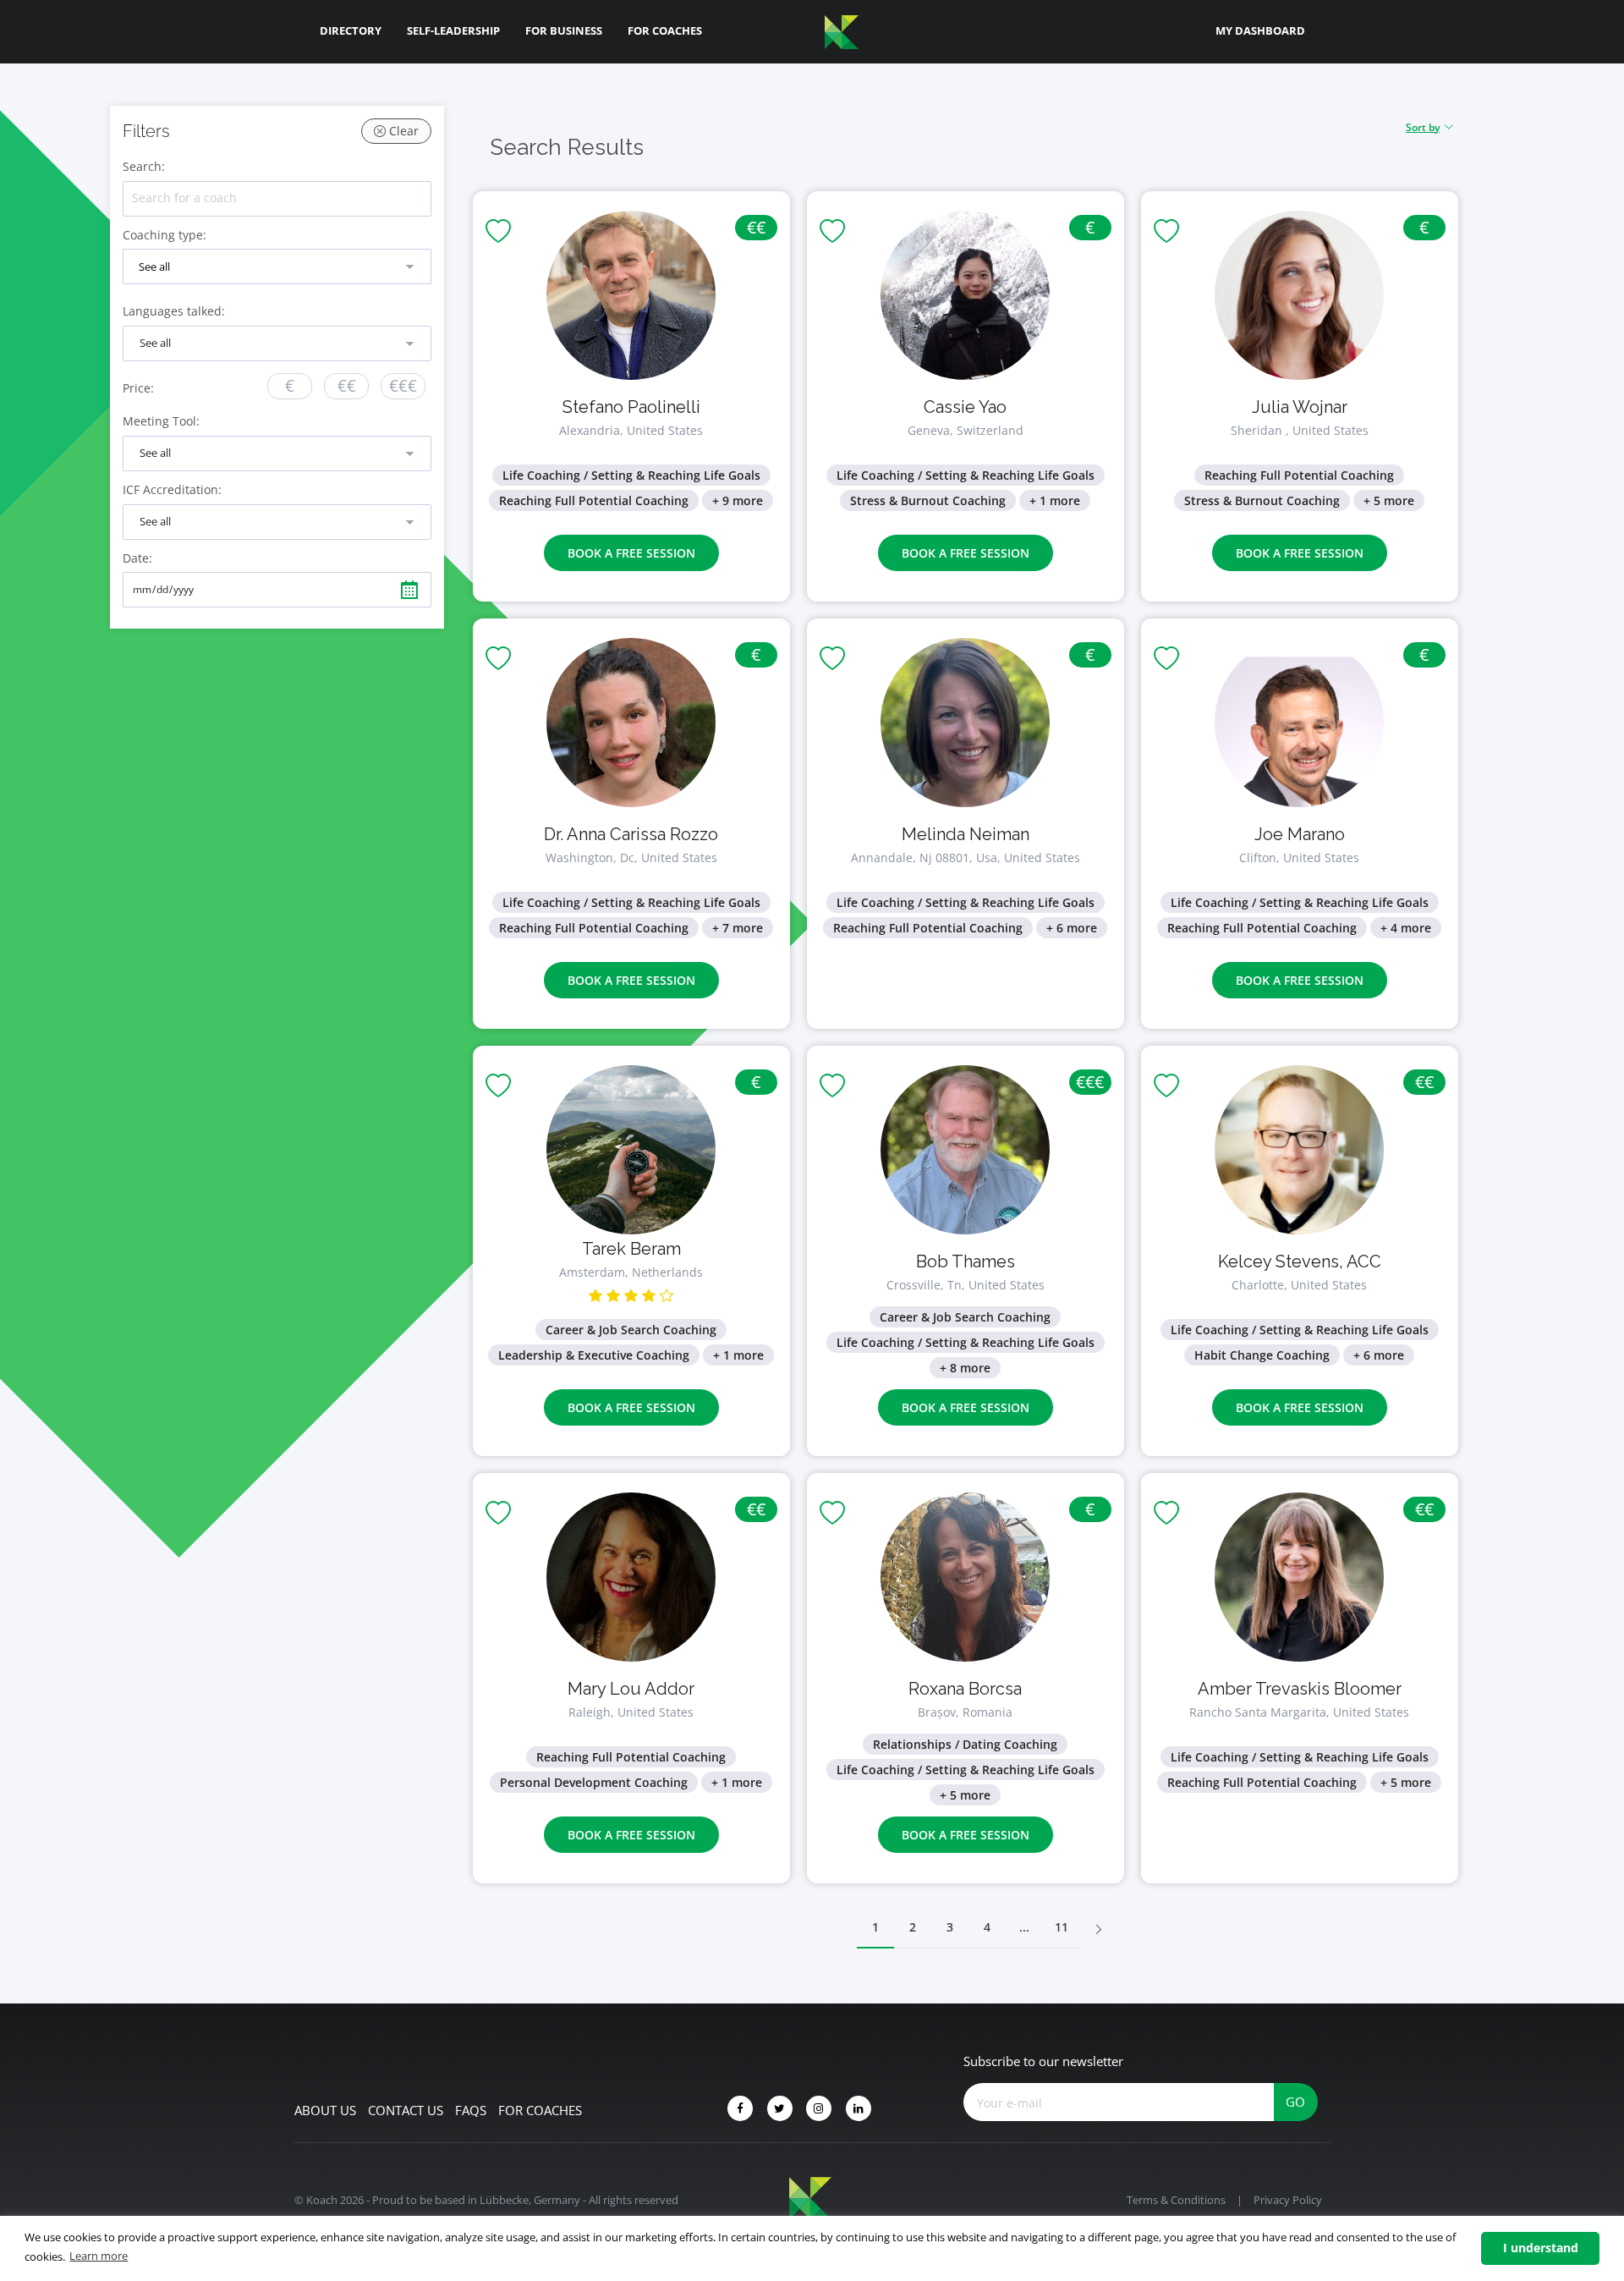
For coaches (540, 2110)
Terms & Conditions (1176, 2200)
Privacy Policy (1288, 2200)
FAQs (471, 2110)
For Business (564, 30)
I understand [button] (1541, 2248)
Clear (402, 131)
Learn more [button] (99, 2256)
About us (325, 2110)
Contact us (406, 2110)
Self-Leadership (453, 30)
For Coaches (665, 30)
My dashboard (1260, 30)
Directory (351, 30)
